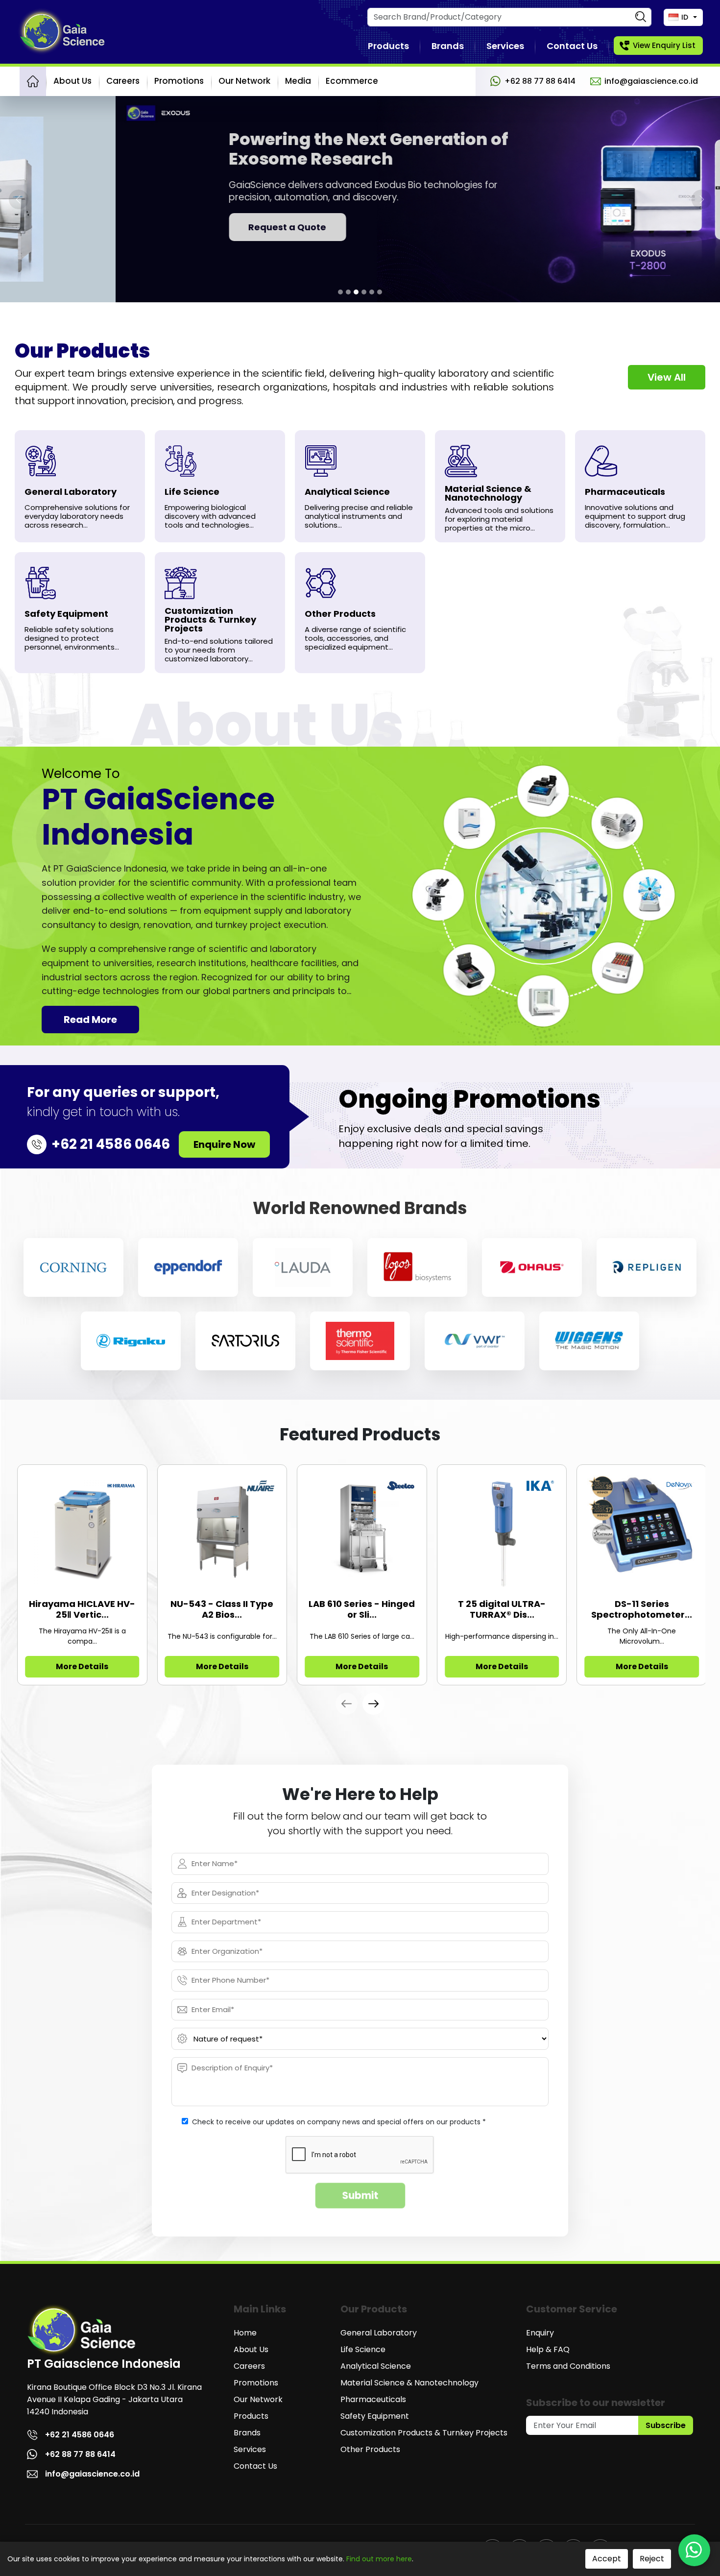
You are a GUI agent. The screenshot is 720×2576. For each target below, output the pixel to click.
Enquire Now (224, 1144)
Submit (360, 2196)
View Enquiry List (664, 45)
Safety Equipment (375, 2416)
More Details (82, 1666)
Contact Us (572, 46)
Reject (652, 2559)
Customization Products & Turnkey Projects (424, 2433)
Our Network (244, 81)
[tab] (340, 292)
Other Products (370, 2449)
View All (667, 377)
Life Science (363, 2349)
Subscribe (666, 2425)
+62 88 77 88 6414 (540, 81)
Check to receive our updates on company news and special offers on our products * (339, 2122)
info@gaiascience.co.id (651, 81)
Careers (123, 81)
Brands (448, 46)
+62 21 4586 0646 (80, 2435)
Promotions (179, 81)
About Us (72, 81)
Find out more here (379, 2559)
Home (245, 2333)
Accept (607, 2559)
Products (388, 46)
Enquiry (540, 2333)
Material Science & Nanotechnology (409, 2383)
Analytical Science (376, 2366)
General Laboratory (379, 2333)
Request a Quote (172, 227)
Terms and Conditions (568, 2366)
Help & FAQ (548, 2349)
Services (505, 46)
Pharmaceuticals (373, 2399)
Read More (90, 1020)
